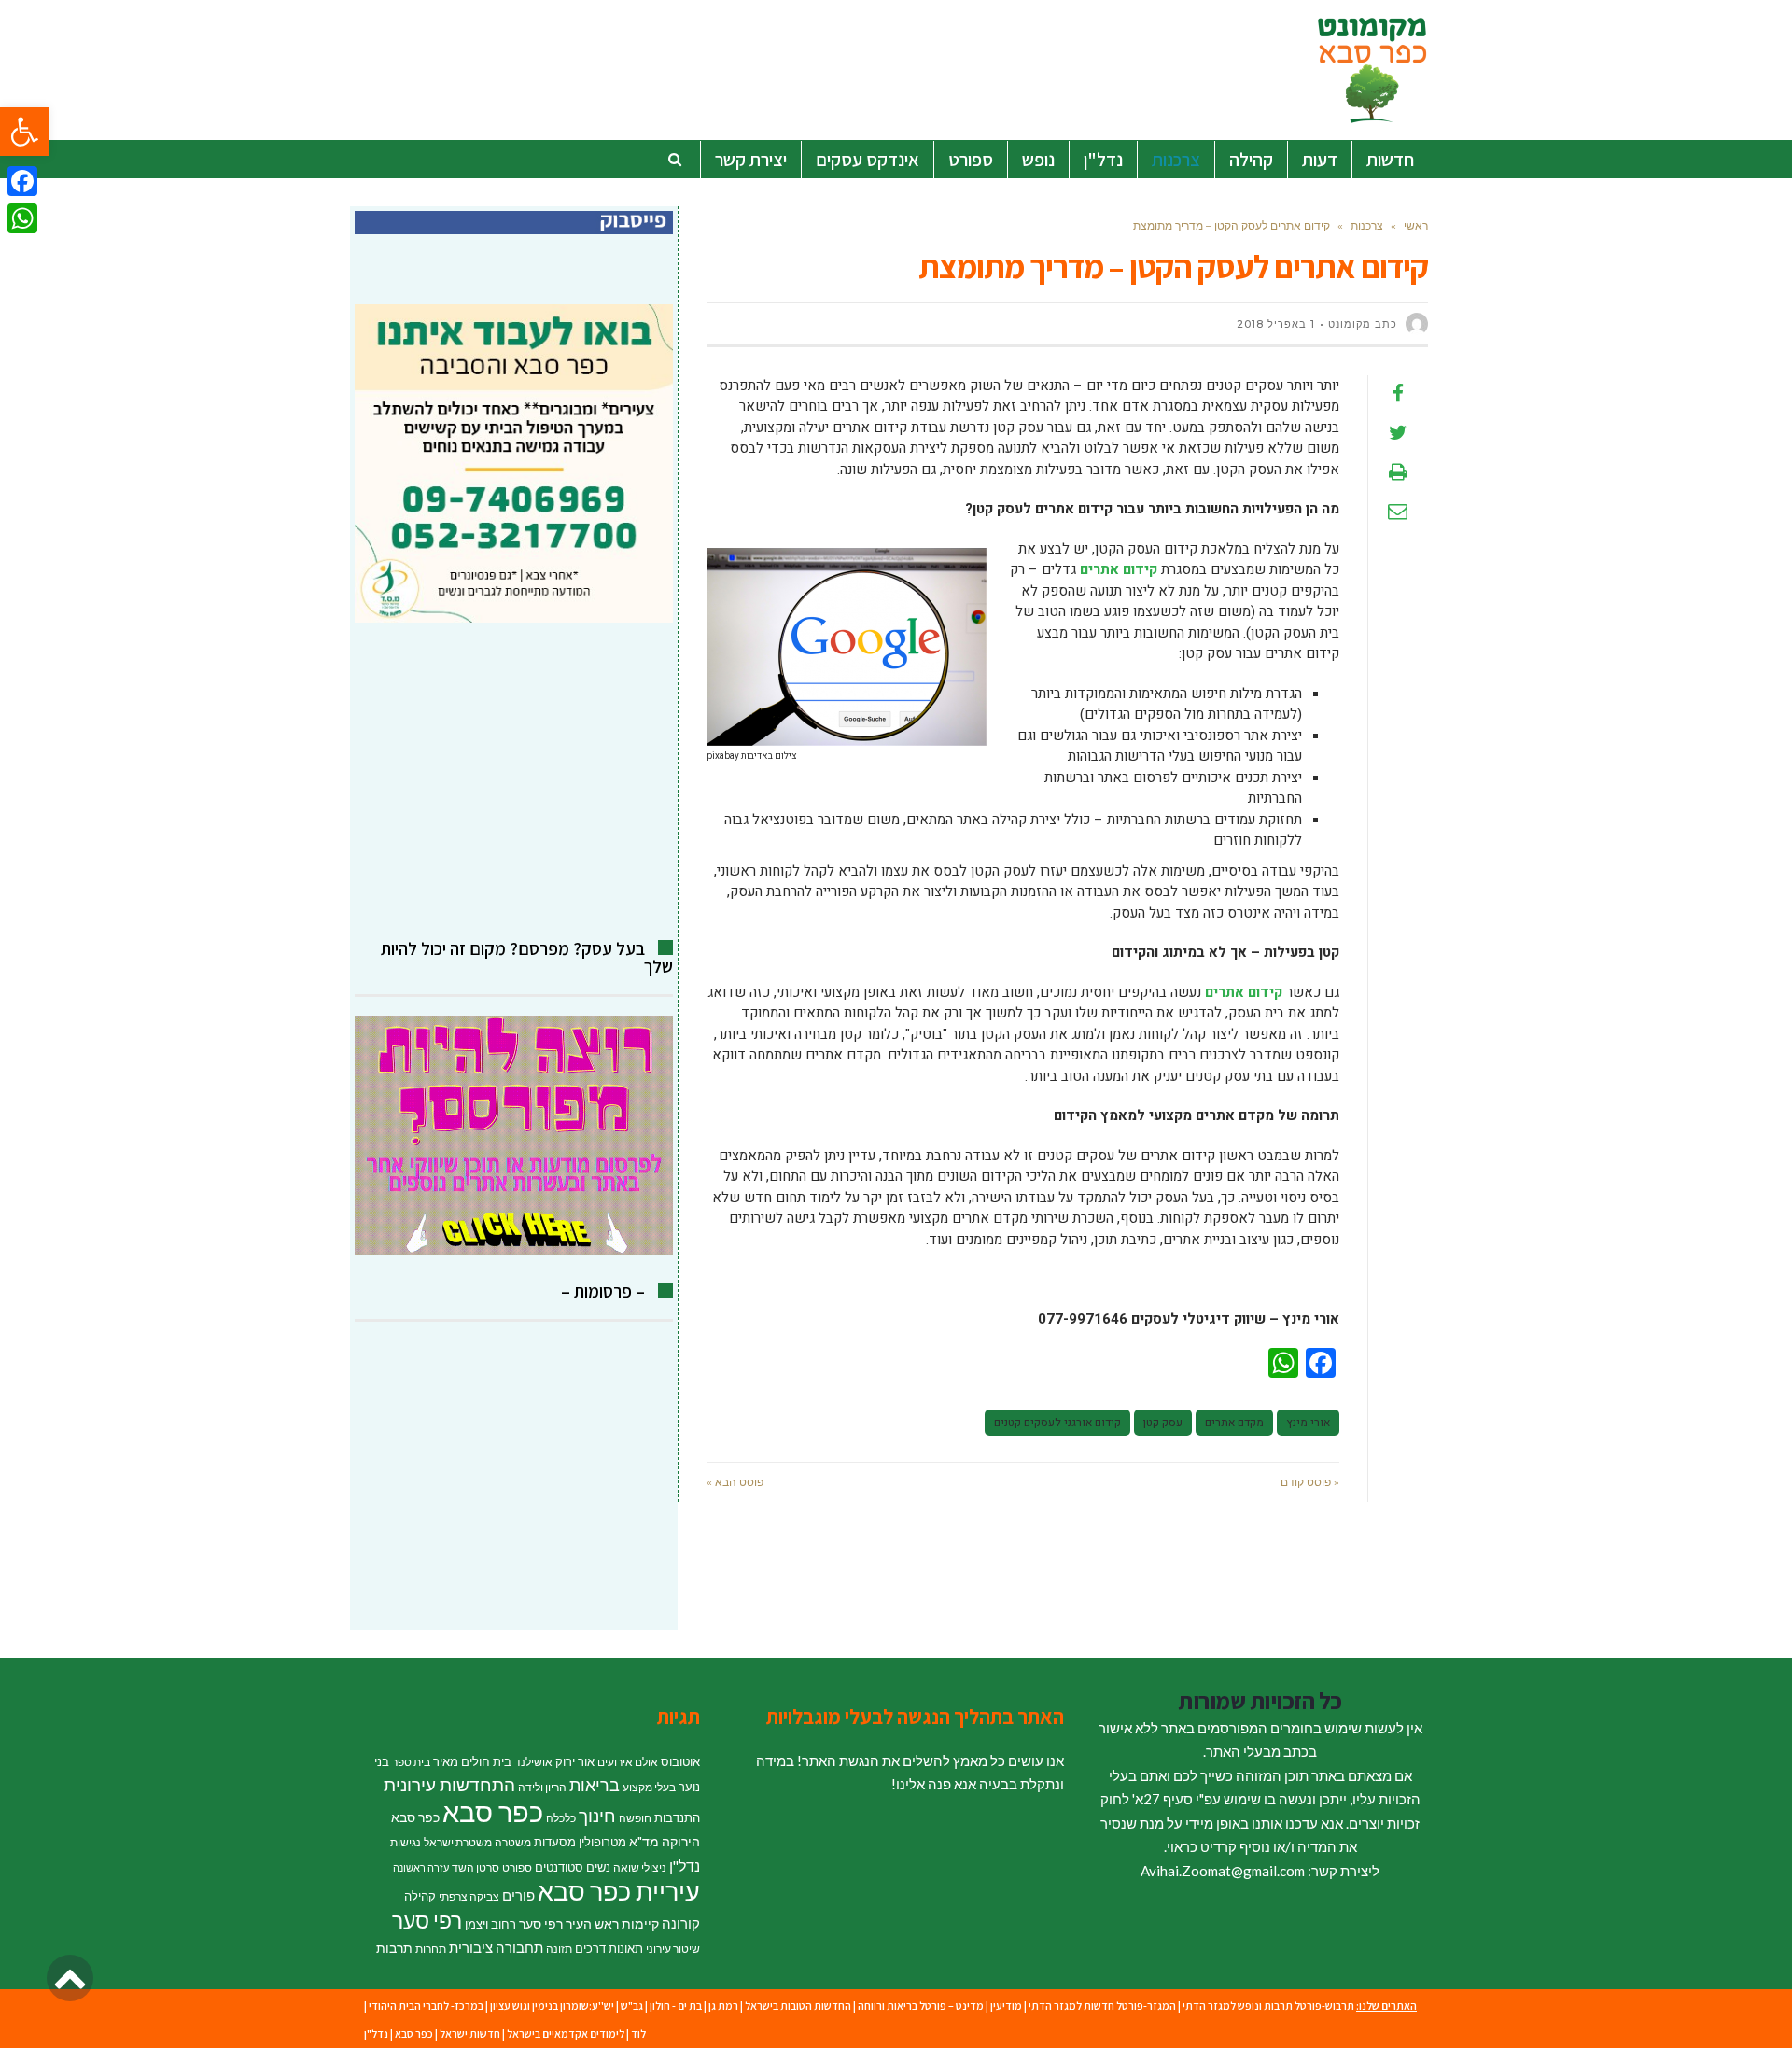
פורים (518, 1895)
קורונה (681, 1923)
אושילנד (533, 1762)
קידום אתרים (1119, 569)
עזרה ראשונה (421, 1867)
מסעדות (555, 1842)
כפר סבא (493, 1811)
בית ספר (411, 1762)
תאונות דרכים (609, 1948)
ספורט (517, 1867)
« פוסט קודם (1310, 1482)
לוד (638, 2034)
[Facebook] (22, 181)
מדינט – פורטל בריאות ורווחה (921, 2006)
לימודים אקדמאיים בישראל (566, 2034)
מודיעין (1006, 2006)
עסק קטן (1163, 1423)
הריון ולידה (542, 1787)
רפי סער (427, 1920)
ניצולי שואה (640, 1867)
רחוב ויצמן (490, 1924)
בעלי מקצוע (649, 1787)
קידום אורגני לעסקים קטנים (1057, 1423)
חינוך (597, 1815)
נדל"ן (685, 1866)
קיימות (640, 1923)
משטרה (513, 1842)
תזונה (559, 1949)
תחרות (431, 1949)
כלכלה (561, 1818)
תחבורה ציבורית (496, 1947)
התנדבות (677, 1817)
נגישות (406, 1842)
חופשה (635, 1818)
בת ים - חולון (676, 2006)
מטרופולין (602, 1842)
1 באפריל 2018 (1276, 324)
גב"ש (632, 2006)
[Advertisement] (514, 781)
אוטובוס (680, 1761)
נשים (598, 1867)
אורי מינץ (1308, 1423)
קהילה (420, 1896)
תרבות (394, 1948)
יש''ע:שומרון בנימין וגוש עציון (552, 2006)
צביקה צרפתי (469, 1896)
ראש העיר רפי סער (569, 1923)
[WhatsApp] (22, 218)
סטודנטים (559, 1867)
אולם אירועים (628, 1762)
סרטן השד (476, 1867)
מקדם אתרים (1234, 1423)
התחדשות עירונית (449, 1785)
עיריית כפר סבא (619, 1891)
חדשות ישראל (470, 2034)
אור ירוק (575, 1761)
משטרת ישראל (458, 1842)
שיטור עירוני (673, 1949)
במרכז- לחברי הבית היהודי (426, 2006)
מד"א (644, 1841)
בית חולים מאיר (472, 1761)
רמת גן (723, 2006)
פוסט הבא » (735, 1482)
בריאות (595, 1785)
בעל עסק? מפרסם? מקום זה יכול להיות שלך (527, 957)
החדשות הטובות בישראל (798, 2006)
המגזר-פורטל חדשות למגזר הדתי (1102, 2006)
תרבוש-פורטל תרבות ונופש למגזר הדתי (1268, 2006)
